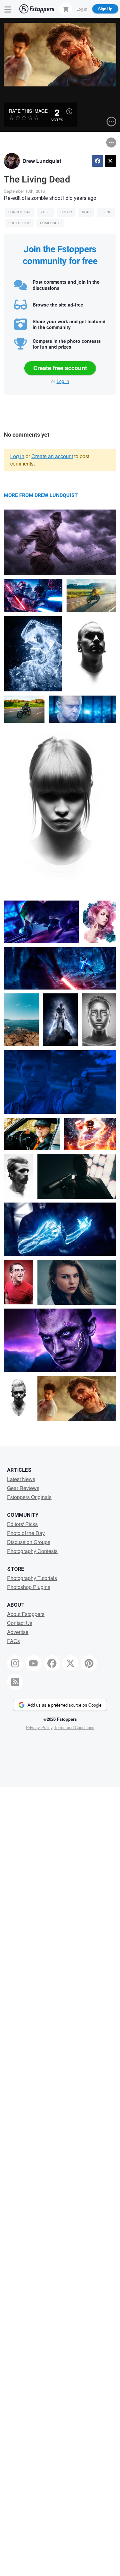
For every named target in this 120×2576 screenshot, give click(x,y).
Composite (50, 223)
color (66, 212)
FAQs (13, 1641)
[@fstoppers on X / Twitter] (70, 1663)
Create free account (60, 368)
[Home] (37, 9)
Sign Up (105, 9)
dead (86, 212)
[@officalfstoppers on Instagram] (15, 1663)
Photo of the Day (26, 1533)
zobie (46, 212)
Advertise (18, 1632)
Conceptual (20, 212)
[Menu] (8, 9)
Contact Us (20, 1623)
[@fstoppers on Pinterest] (89, 1663)
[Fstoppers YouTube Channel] (34, 1663)
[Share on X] (110, 161)
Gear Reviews (23, 1488)
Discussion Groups (29, 1542)
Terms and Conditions (74, 1727)
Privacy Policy (39, 1727)
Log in (63, 381)
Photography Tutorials (32, 1578)
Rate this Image (28, 111)
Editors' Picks (22, 1524)
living (106, 212)
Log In (82, 9)
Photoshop (19, 223)
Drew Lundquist (42, 161)
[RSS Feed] (15, 1682)
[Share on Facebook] (98, 161)
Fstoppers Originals (29, 1497)
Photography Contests (32, 1551)
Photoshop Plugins (29, 1587)
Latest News (21, 1479)
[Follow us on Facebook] (52, 1663)
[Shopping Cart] (66, 9)
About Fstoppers (26, 1614)
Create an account (52, 456)
